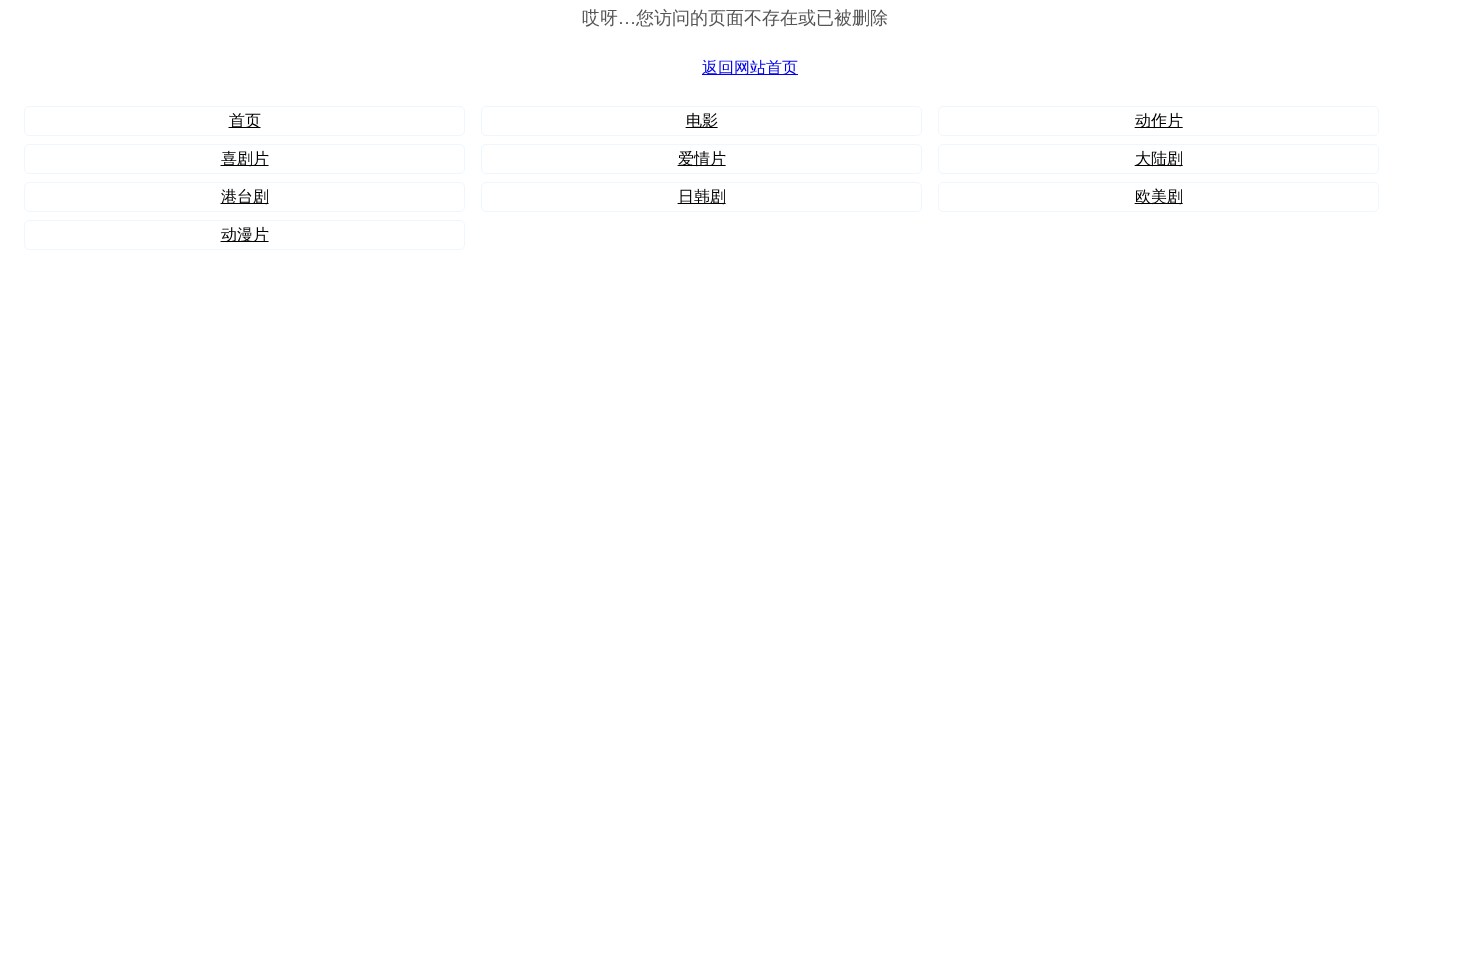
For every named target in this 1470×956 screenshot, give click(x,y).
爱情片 (702, 158)
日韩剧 (702, 196)
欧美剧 (1159, 196)
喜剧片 (245, 158)
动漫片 (245, 234)
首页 (245, 120)
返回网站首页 (750, 67)
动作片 (1159, 120)
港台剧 (245, 196)
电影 (702, 120)
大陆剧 (1159, 158)
